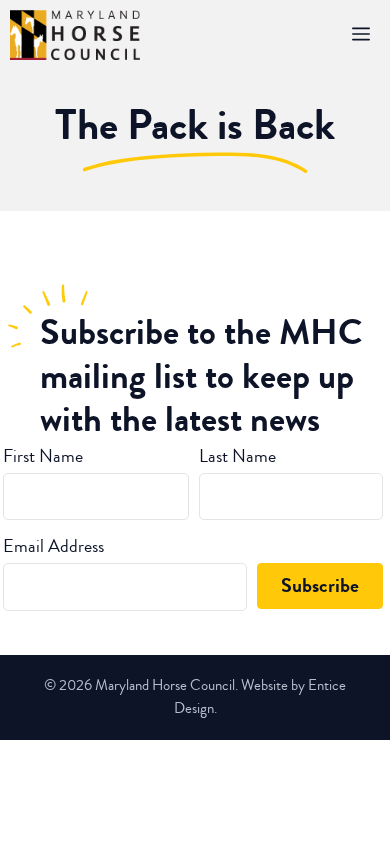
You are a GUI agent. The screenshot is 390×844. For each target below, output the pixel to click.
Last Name (237, 456)
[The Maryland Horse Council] (75, 35)
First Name (43, 456)
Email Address (53, 546)
